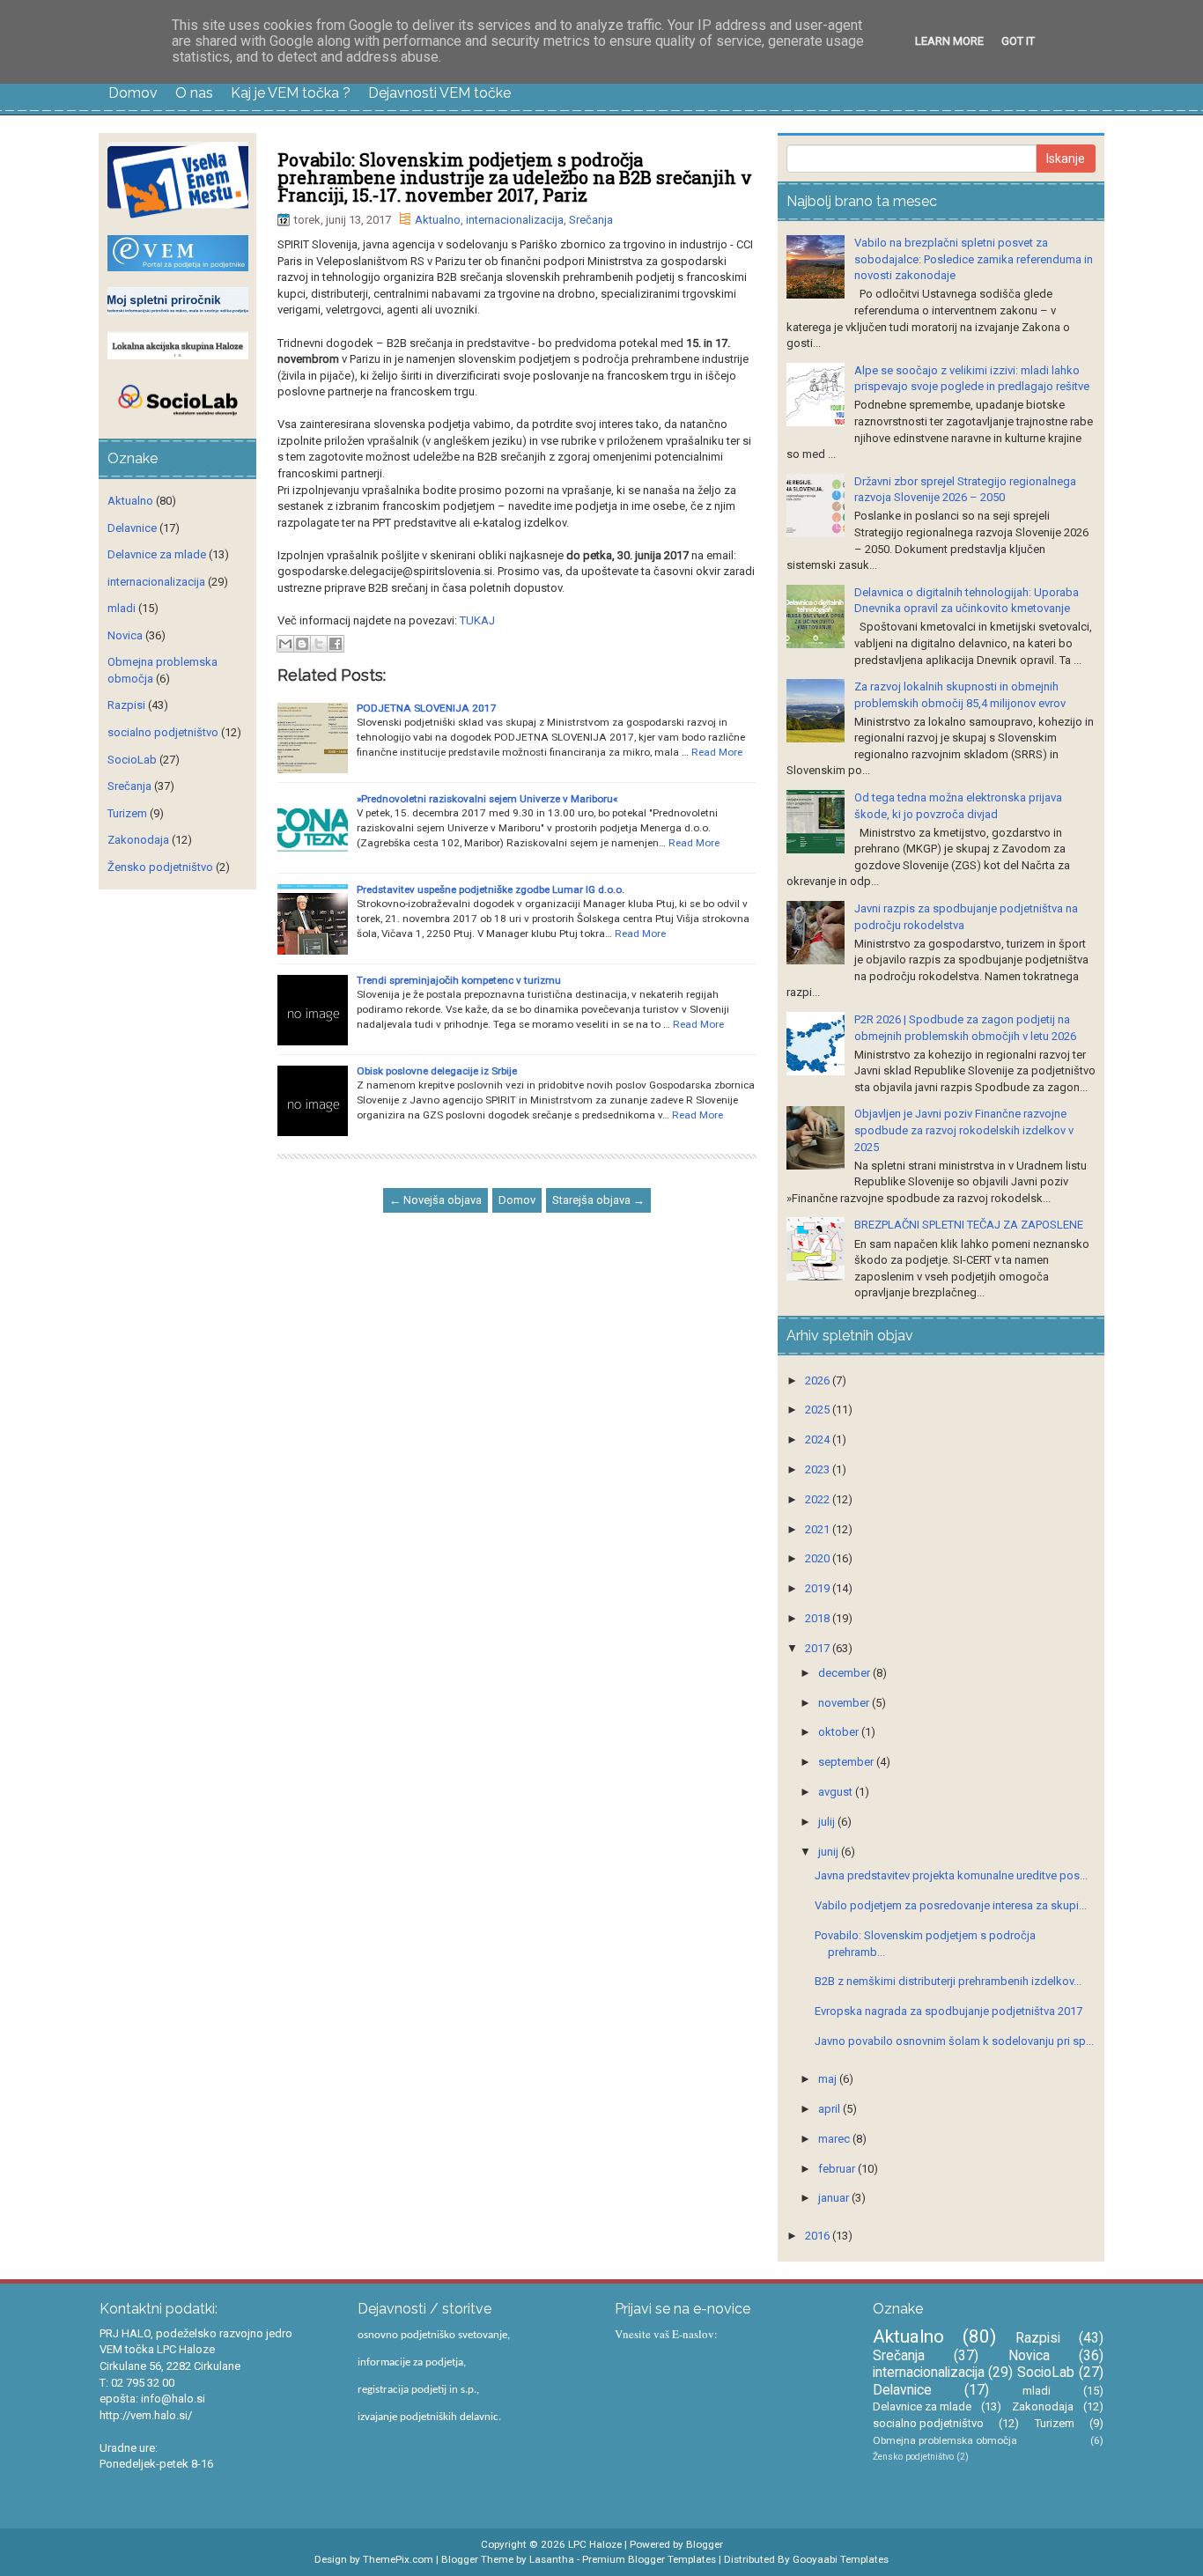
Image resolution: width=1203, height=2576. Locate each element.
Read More (717, 752)
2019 (819, 1588)
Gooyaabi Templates (841, 2559)
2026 (819, 1380)
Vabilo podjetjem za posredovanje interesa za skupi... (951, 1905)
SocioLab (132, 760)
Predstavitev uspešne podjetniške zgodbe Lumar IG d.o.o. (491, 889)
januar (835, 2198)
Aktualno (438, 220)
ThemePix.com (398, 2559)
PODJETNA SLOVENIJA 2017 (427, 708)
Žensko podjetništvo (160, 867)
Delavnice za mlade (157, 554)
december (845, 1673)
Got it (1018, 41)
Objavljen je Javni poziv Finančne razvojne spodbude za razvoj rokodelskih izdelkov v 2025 (964, 1130)
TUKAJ (477, 620)
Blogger (705, 2544)
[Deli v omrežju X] (319, 644)
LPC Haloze (595, 2544)
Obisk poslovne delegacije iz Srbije (437, 1071)
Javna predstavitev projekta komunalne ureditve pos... (951, 1875)
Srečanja (591, 220)
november (845, 1703)
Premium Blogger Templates (649, 2559)
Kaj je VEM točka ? (291, 93)
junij (830, 1852)
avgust (837, 1792)
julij (828, 1822)
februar (838, 2169)
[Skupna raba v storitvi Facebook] (336, 644)
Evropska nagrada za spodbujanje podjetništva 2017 (948, 2011)
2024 (819, 1439)
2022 (819, 1499)
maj (829, 2079)
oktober (840, 1732)
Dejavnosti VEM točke (439, 93)
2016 (819, 2236)
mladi (122, 608)
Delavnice (132, 528)
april (830, 2109)
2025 (819, 1410)
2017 (819, 1648)
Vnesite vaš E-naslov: (666, 2334)
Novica (125, 635)
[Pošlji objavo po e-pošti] (285, 644)
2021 (819, 1529)
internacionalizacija (515, 220)
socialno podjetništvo (163, 732)
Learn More (949, 41)
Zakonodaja (138, 840)
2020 (819, 1558)
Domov (133, 93)
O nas (194, 93)
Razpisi (126, 705)
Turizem (127, 813)
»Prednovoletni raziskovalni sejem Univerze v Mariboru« (487, 799)
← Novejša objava (435, 1200)
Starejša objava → (598, 1200)
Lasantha (552, 2559)
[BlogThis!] (302, 644)
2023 (819, 1469)
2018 (819, 1618)
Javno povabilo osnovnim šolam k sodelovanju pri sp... (954, 2041)
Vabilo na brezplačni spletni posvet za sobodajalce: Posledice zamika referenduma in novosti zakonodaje (974, 259)
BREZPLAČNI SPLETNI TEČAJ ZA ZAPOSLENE (969, 1225)
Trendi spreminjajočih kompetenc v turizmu (459, 980)
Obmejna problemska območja (945, 2440)
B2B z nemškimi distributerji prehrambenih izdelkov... (948, 1981)
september (847, 1762)
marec (835, 2139)
